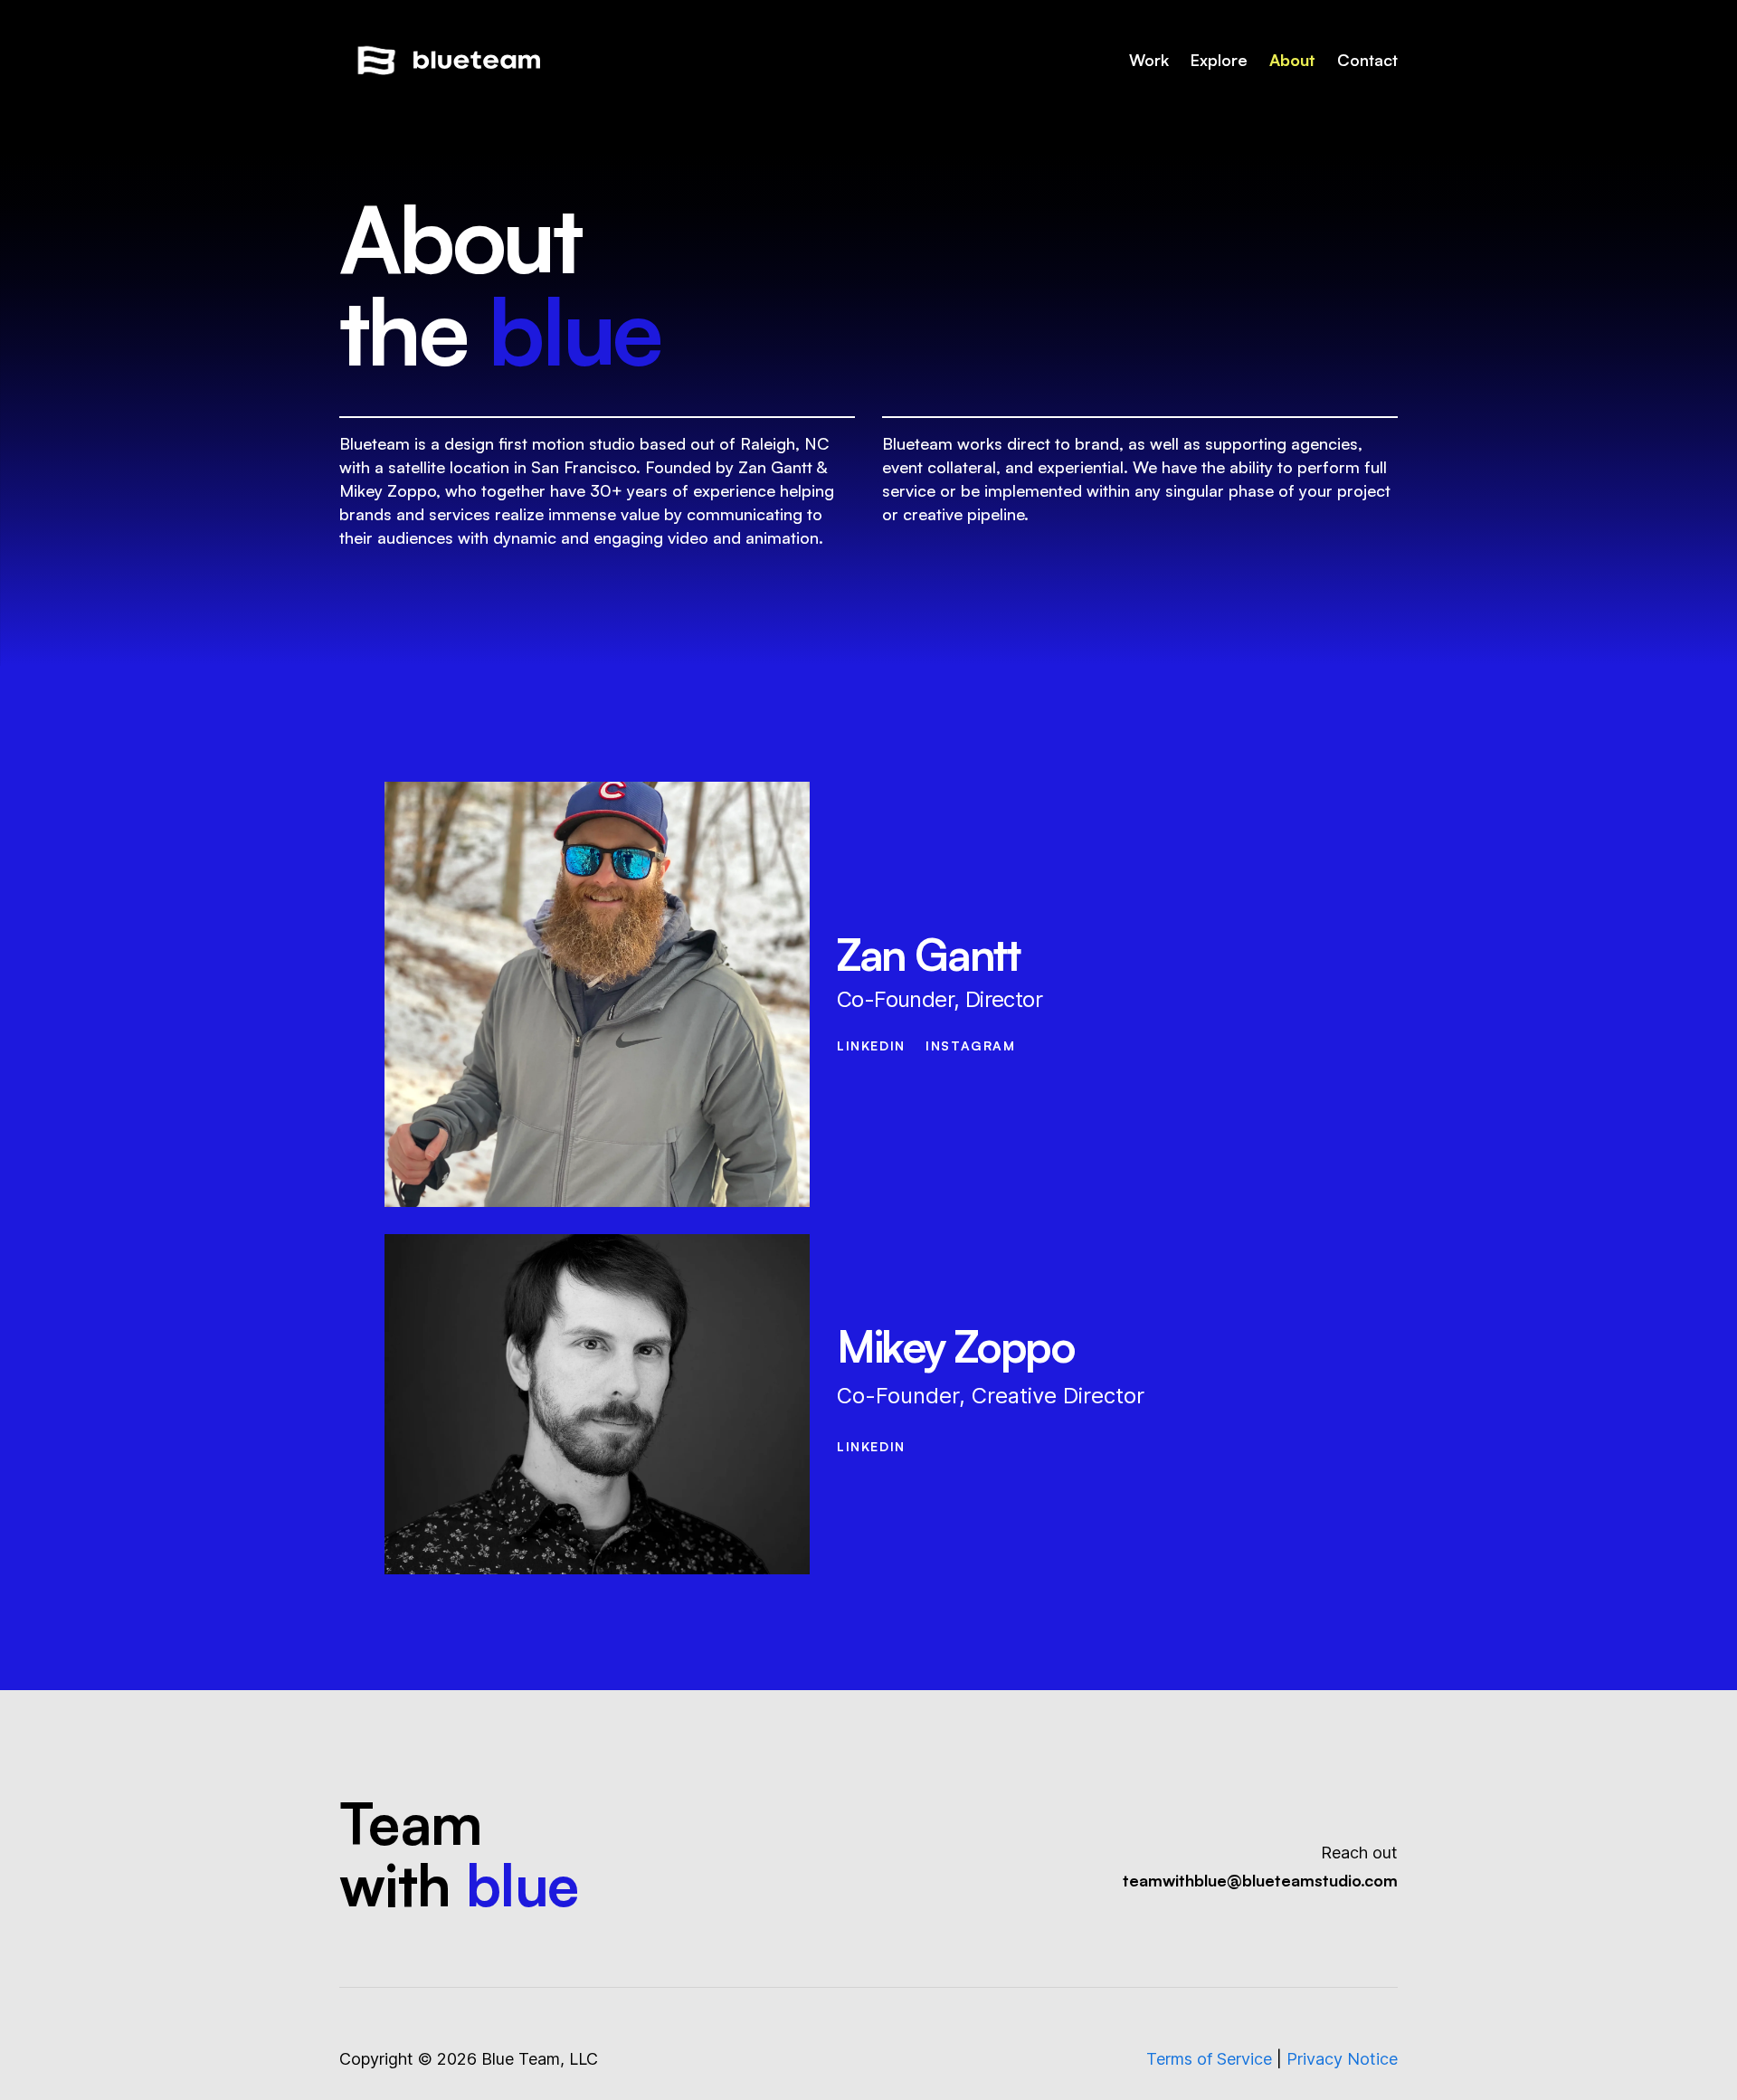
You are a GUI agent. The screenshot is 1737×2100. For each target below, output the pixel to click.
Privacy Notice (1342, 2059)
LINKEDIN (871, 1045)
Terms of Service (1209, 2059)
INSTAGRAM (970, 1045)
